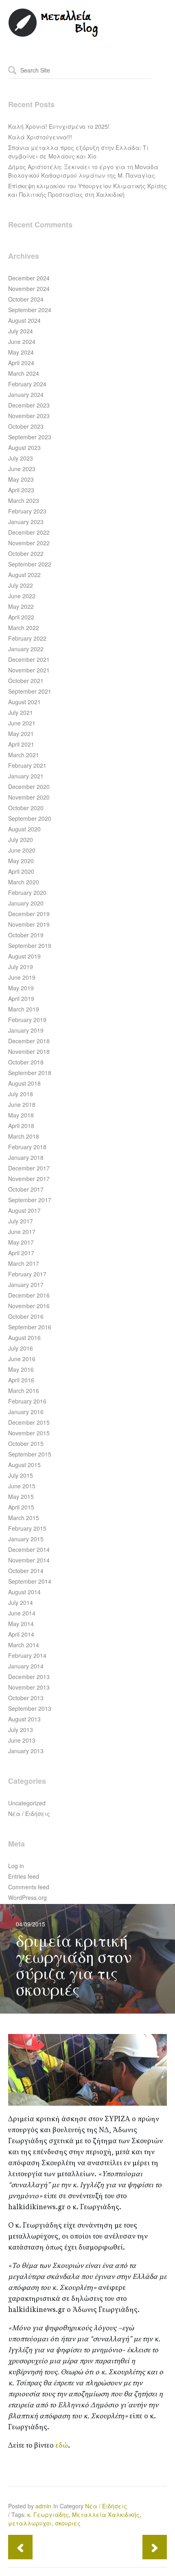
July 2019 (21, 967)
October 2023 (26, 426)
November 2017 (29, 1179)
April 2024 (21, 363)
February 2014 (27, 1655)
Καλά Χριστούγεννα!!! (40, 137)
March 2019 (24, 1009)
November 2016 (29, 1306)
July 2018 (21, 1094)
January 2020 (26, 903)
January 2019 (26, 1030)
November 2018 (29, 1051)
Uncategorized (27, 1803)
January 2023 (26, 522)
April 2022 (21, 617)
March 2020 (24, 882)
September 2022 (30, 564)
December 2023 (29, 405)
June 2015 (22, 1486)
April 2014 (21, 1634)
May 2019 (21, 988)
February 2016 (27, 1401)
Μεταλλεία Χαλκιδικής (106, 2514)
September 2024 (30, 310)
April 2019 (21, 998)
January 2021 (26, 776)
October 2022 (26, 553)
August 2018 (24, 1083)
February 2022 (27, 638)
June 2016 (22, 1359)
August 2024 (24, 320)
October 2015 (26, 1443)
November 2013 (29, 1687)
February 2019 (27, 1020)
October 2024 (26, 299)
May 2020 (21, 861)
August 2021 (24, 702)
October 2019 (26, 935)
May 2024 (21, 352)
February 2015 (27, 1528)
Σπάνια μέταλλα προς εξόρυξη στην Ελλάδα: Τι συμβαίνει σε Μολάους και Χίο (78, 152)
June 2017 (22, 1232)
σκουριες (68, 2523)
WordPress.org (27, 1897)
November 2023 (29, 416)
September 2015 (30, 1454)
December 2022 (29, 532)
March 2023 (24, 500)
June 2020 (22, 850)
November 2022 (29, 543)
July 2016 (21, 1348)
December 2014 (29, 1549)
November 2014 (29, 1560)
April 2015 (21, 1507)
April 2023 (21, 490)
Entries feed (24, 1876)
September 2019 (30, 945)
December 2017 (29, 1168)
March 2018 (24, 1136)
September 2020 (30, 818)
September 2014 (30, 1581)
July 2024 (21, 331)
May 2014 (21, 1624)
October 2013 (26, 1698)
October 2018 (26, 1062)
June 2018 (22, 1104)
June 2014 (22, 1613)
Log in (16, 1866)
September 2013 (30, 1708)
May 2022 (21, 606)
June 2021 (22, 723)
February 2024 (27, 384)
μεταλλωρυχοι (30, 2523)
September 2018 (30, 1073)
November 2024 (29, 289)
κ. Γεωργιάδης (48, 2514)
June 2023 (22, 469)
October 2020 (26, 808)
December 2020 (29, 787)
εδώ (62, 2446)
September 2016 (30, 1327)
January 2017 (26, 1285)
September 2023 (30, 437)
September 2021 (30, 691)
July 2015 (21, 1475)
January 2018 (26, 1157)
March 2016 (24, 1390)
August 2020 (24, 829)
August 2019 (24, 956)
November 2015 (29, 1433)
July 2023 (21, 458)
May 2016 (21, 1369)
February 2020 (27, 892)
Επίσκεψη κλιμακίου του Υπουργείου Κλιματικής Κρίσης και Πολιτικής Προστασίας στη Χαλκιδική (87, 190)
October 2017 (26, 1189)
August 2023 (24, 447)
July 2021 (21, 712)
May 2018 (21, 1115)
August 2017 (24, 1210)
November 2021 (29, 670)
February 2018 (27, 1147)
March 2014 (24, 1645)
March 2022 (24, 628)
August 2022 (24, 575)
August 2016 (24, 1338)
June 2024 (22, 342)
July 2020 (21, 840)
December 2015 (29, 1422)
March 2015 (24, 1518)
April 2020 (21, 871)
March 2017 (24, 1263)
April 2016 (21, 1380)
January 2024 (26, 394)
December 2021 (29, 659)
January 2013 (26, 1751)
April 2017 (21, 1253)
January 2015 (26, 1539)
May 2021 (21, 734)
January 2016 (26, 1412)
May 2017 (21, 1242)
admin (43, 2506)
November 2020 (29, 797)
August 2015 (24, 1465)
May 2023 (21, 479)
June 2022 (22, 596)
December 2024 (29, 278)
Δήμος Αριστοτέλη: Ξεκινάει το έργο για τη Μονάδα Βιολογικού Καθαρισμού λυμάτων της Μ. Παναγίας (83, 171)
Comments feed (29, 1887)
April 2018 (21, 1126)
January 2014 (26, 1666)
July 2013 (21, 1730)
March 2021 (24, 755)
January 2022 (26, 649)
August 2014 (24, 1592)
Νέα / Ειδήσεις (29, 1814)
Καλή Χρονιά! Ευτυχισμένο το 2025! (59, 126)
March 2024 (24, 373)
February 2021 (27, 765)
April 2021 (21, 744)
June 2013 (22, 1740)
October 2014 (26, 1571)
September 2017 (30, 1200)
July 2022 (21, 585)
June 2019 (22, 977)
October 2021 (26, 681)
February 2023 (27, 511)
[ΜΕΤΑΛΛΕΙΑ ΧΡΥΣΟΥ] (54, 35)
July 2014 (21, 1602)
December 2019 (29, 914)
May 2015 (21, 1496)
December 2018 (29, 1041)
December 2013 (29, 1677)
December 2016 (29, 1295)
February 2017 (27, 1274)
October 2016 (26, 1316)
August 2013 (24, 1719)
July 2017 (21, 1221)
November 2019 (29, 924)
